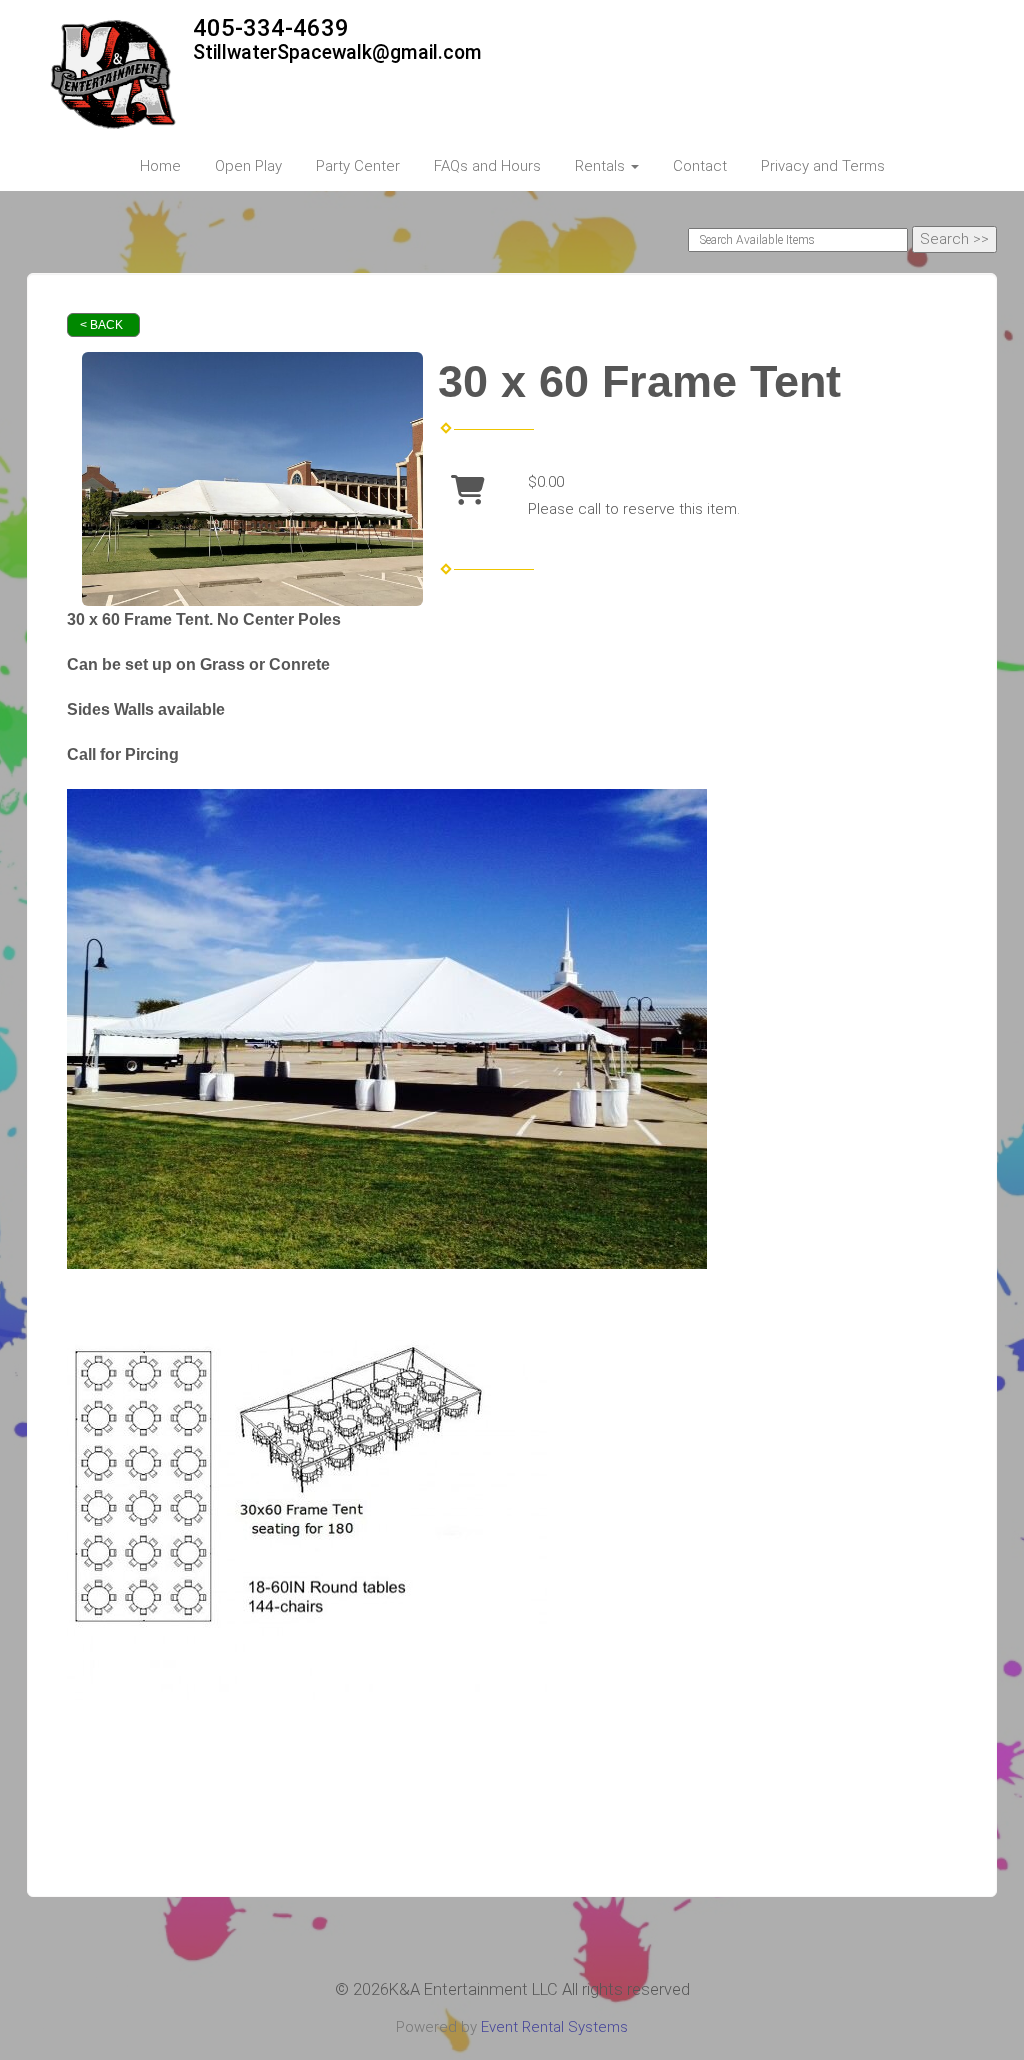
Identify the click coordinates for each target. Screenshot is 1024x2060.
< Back (101, 325)
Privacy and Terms (823, 166)
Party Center (358, 166)
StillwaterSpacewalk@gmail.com (337, 52)
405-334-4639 (271, 28)
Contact (700, 166)
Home (160, 166)
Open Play (248, 166)
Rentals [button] (602, 166)
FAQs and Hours (487, 166)
